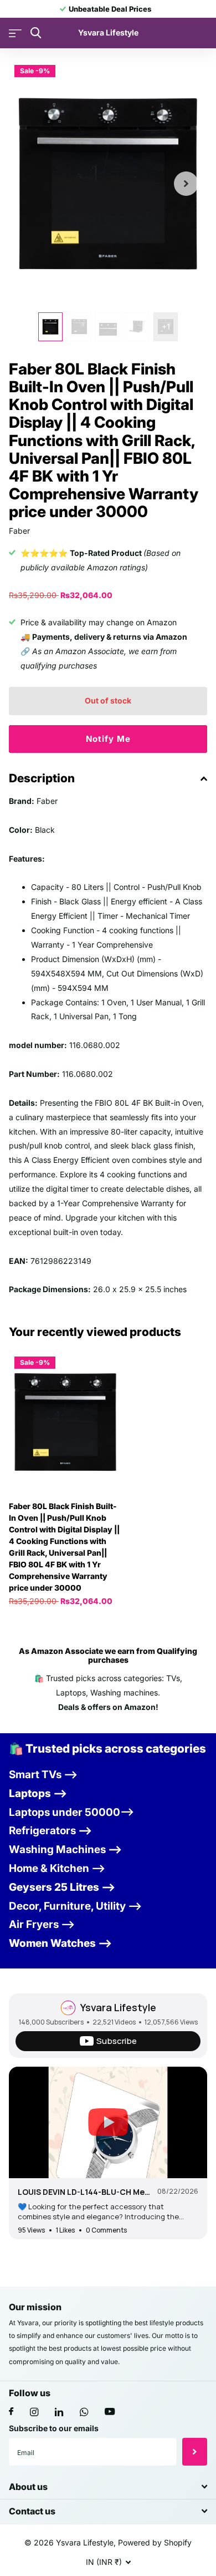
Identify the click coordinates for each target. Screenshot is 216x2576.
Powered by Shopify (155, 2542)
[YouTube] (110, 2412)
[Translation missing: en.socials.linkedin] (59, 2412)
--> (50, 1831)
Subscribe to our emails (54, 2428)
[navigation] (50, 327)
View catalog (15, 33)
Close (108, 2486)
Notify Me (108, 739)
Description (42, 778)
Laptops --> (38, 1793)
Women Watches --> (60, 1943)
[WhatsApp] (84, 2412)
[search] (36, 33)
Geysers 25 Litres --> (62, 1887)
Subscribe (195, 2452)
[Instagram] (34, 2412)
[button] (186, 184)
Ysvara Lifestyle (118, 2007)
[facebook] (11, 2412)
